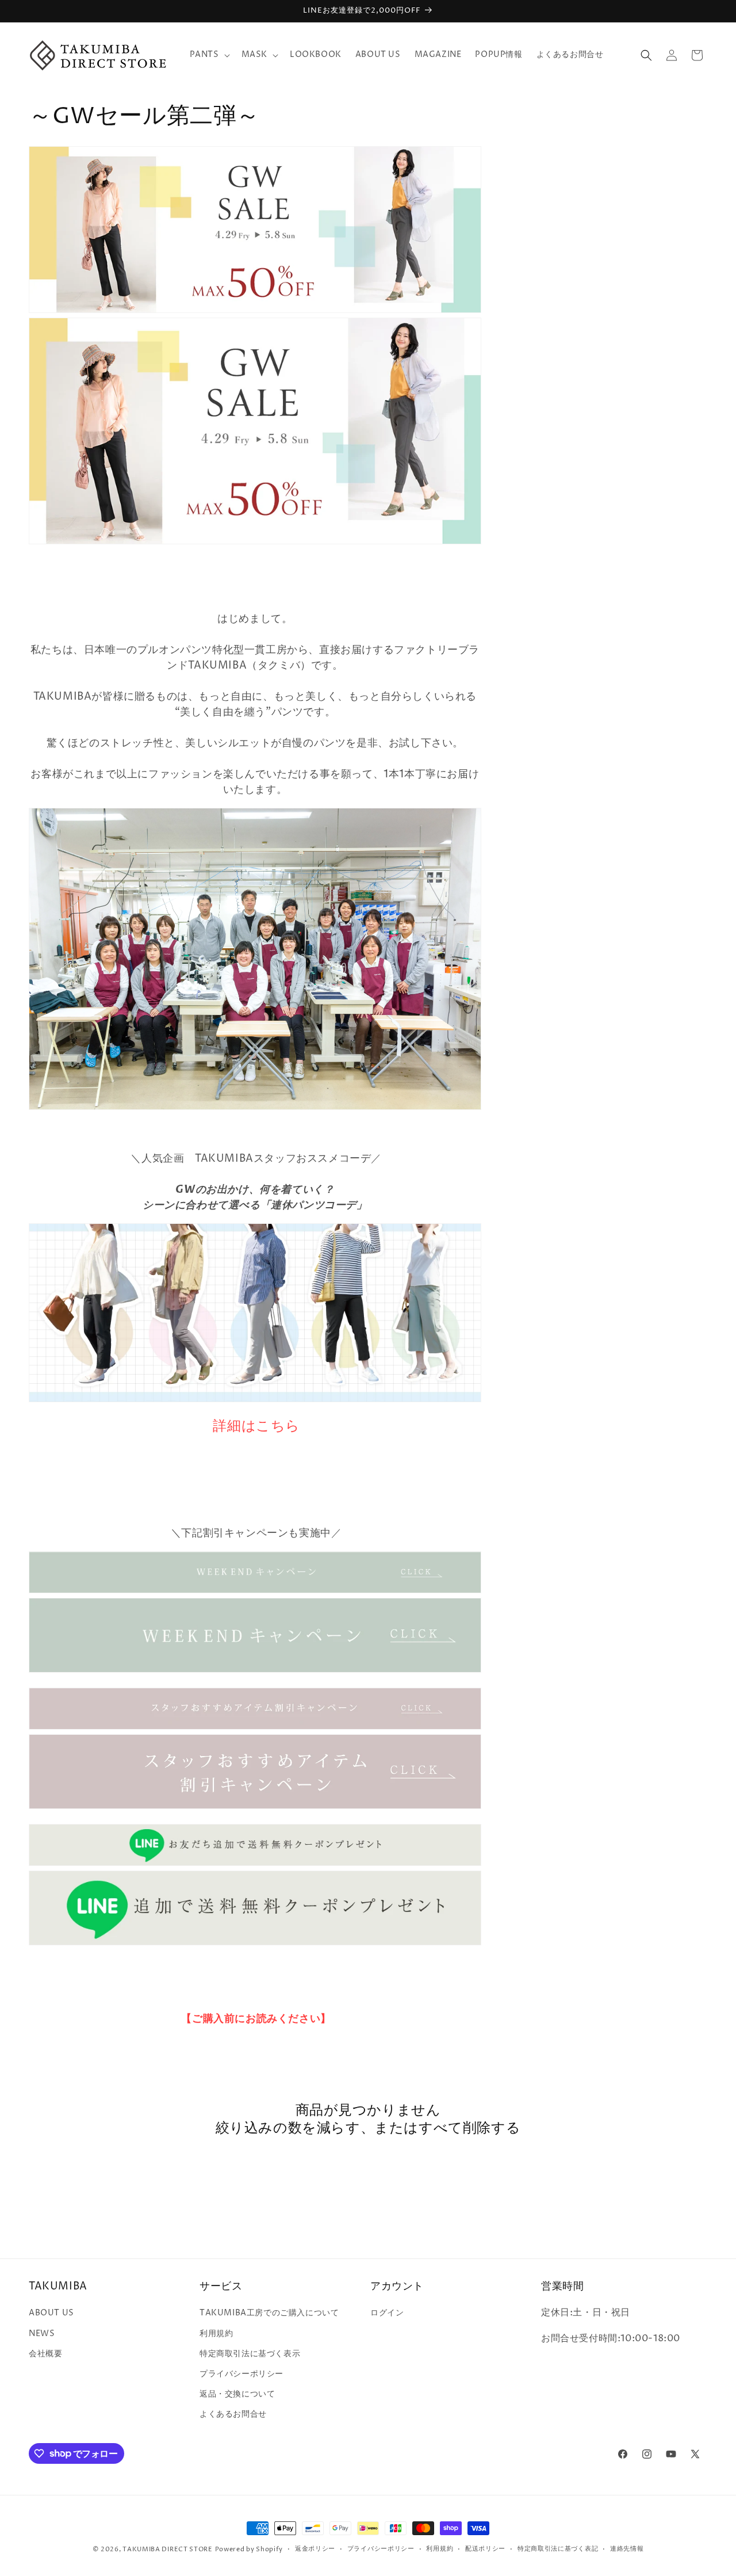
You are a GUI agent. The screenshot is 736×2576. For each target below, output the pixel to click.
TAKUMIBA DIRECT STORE (168, 2549)
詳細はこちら (256, 1426)
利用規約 (216, 2333)
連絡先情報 (627, 2549)
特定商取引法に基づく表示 (250, 2354)
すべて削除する (469, 2129)
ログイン (387, 2313)
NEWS (42, 2333)
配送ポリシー (485, 2549)
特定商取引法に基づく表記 (558, 2549)
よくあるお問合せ (233, 2414)
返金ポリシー (315, 2549)
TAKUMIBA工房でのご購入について (269, 2313)
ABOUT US (51, 2313)
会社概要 (45, 2354)
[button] (209, 55)
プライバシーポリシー (241, 2374)
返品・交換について (237, 2394)
